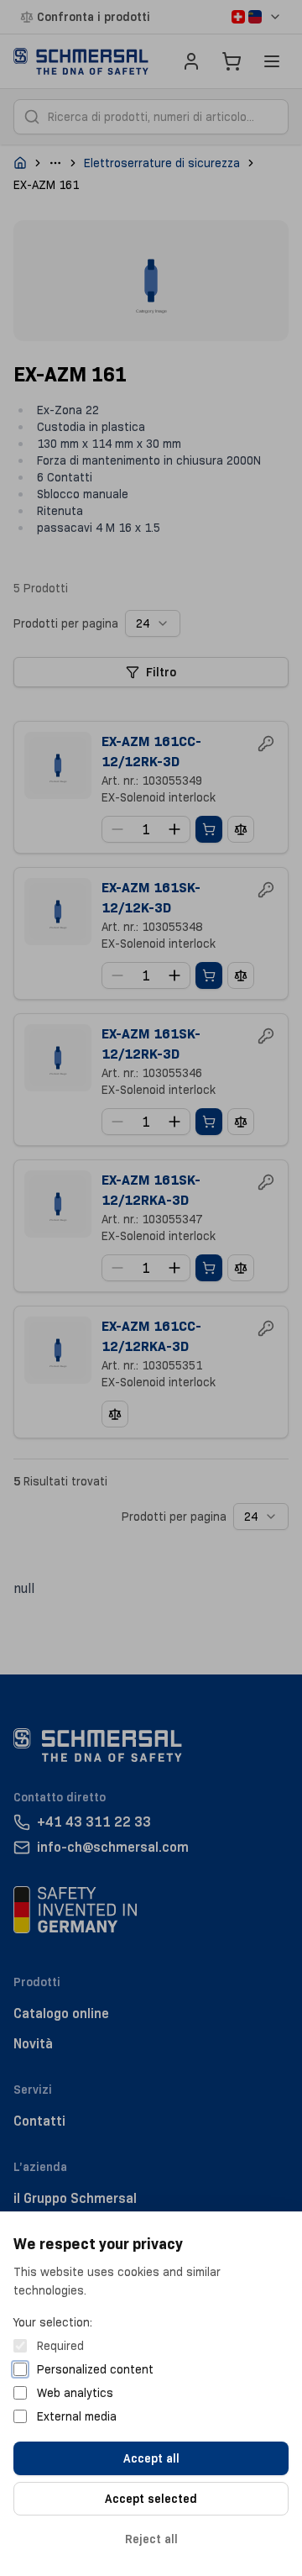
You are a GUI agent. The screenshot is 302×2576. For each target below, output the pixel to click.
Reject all (151, 2539)
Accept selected (151, 2499)
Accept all (151, 2458)
